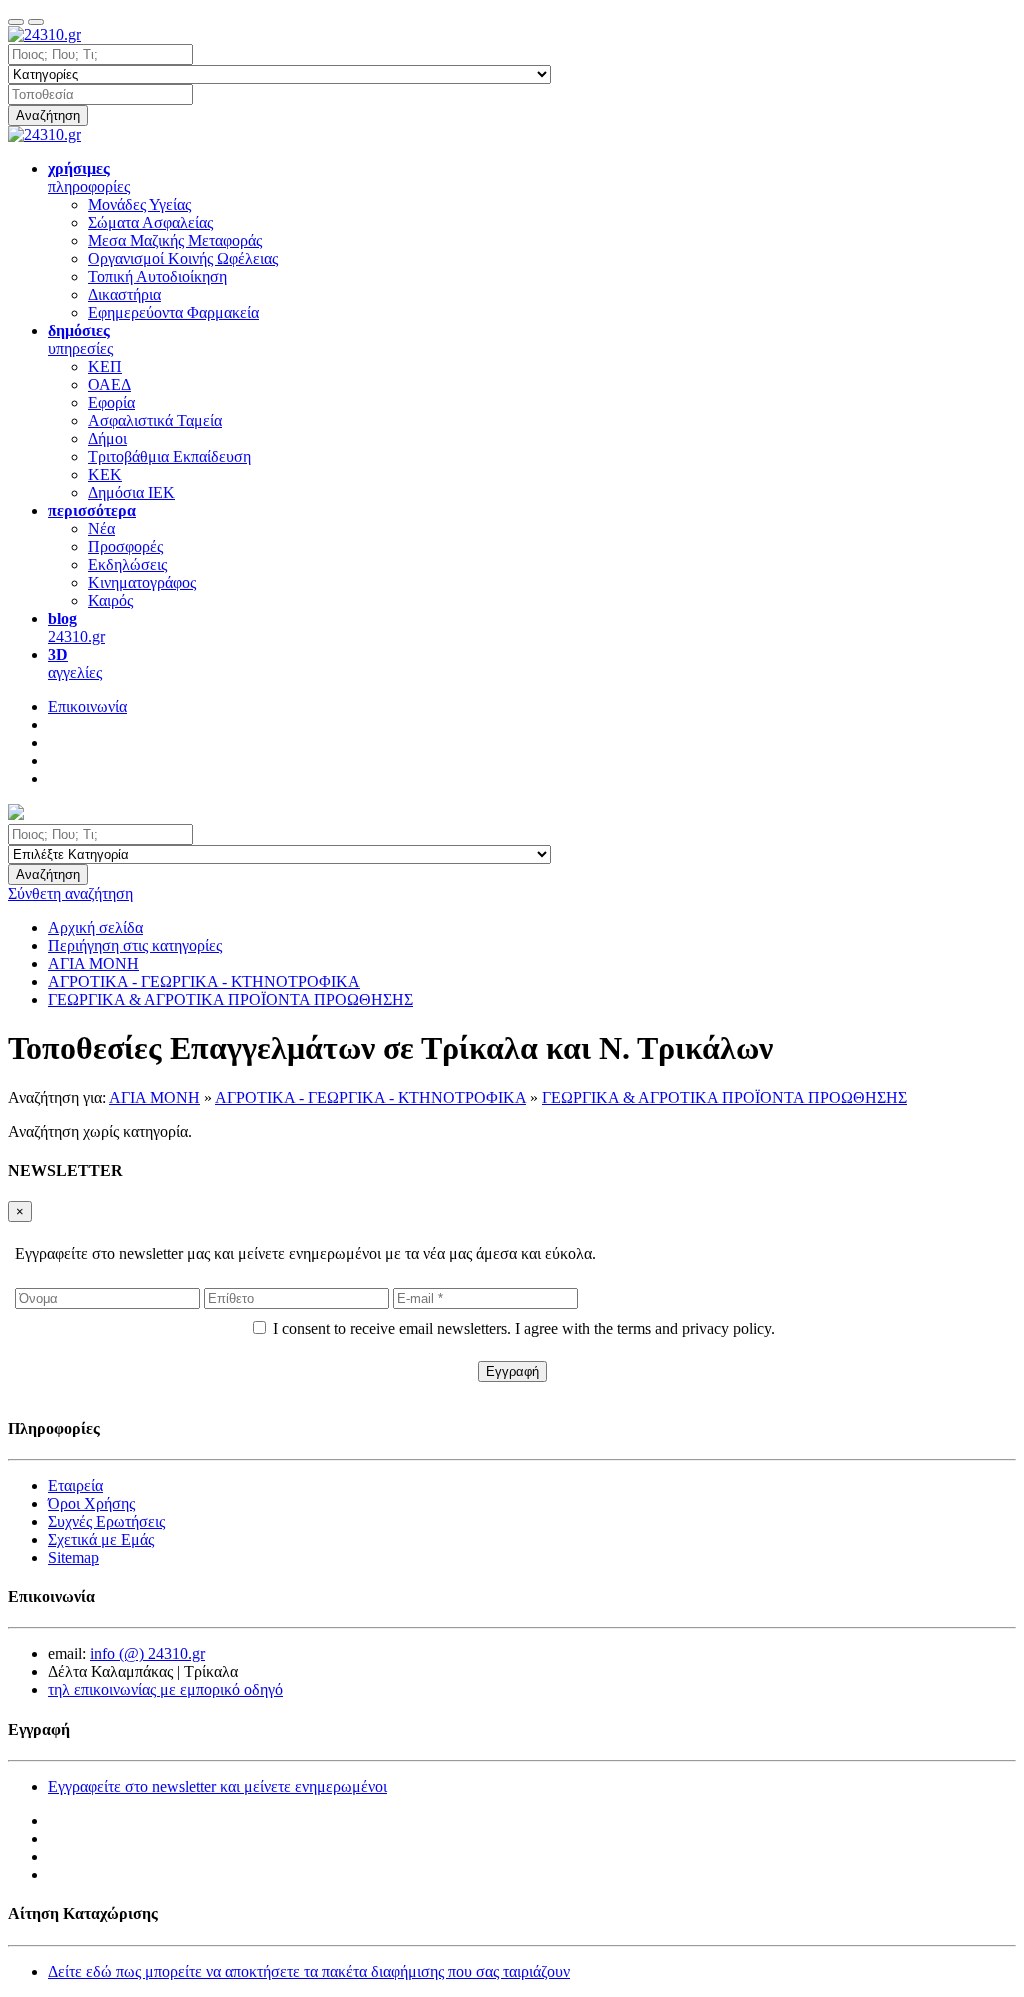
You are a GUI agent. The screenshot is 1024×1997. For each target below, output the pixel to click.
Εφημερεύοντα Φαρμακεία (173, 312)
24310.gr (76, 627)
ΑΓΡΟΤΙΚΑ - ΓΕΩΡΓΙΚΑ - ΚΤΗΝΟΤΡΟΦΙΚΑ (370, 1097)
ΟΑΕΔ (109, 384)
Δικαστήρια (124, 294)
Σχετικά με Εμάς (101, 1539)
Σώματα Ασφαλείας (150, 222)
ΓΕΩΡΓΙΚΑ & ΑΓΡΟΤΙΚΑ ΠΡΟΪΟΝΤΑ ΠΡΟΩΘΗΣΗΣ (724, 1097)
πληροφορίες (89, 177)
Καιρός (110, 600)
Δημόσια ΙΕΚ (131, 492)
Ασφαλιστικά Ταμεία (155, 420)
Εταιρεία (75, 1485)
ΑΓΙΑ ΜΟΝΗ (154, 1097)
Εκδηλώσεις (127, 564)
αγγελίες (75, 663)
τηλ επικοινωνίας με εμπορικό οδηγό (165, 1689)
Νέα (101, 528)
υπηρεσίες (80, 339)
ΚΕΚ (105, 474)
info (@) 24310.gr (147, 1653)
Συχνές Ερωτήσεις (106, 1521)
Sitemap (73, 1557)
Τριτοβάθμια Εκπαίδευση (169, 456)
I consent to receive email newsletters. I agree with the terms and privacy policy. (524, 1328)
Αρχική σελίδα (95, 927)
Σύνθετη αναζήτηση (70, 893)
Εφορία (111, 402)
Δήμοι (107, 438)
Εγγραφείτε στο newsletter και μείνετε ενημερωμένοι (217, 1786)
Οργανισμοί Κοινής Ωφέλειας (183, 258)
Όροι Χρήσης (91, 1503)
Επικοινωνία (87, 706)
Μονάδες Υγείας (139, 204)
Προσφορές (125, 546)
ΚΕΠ (105, 366)
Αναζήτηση (48, 115)
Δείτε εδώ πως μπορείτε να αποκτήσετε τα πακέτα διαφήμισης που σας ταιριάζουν (309, 1971)
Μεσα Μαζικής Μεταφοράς (175, 240)
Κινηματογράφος (142, 582)
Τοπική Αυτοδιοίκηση (157, 276)
